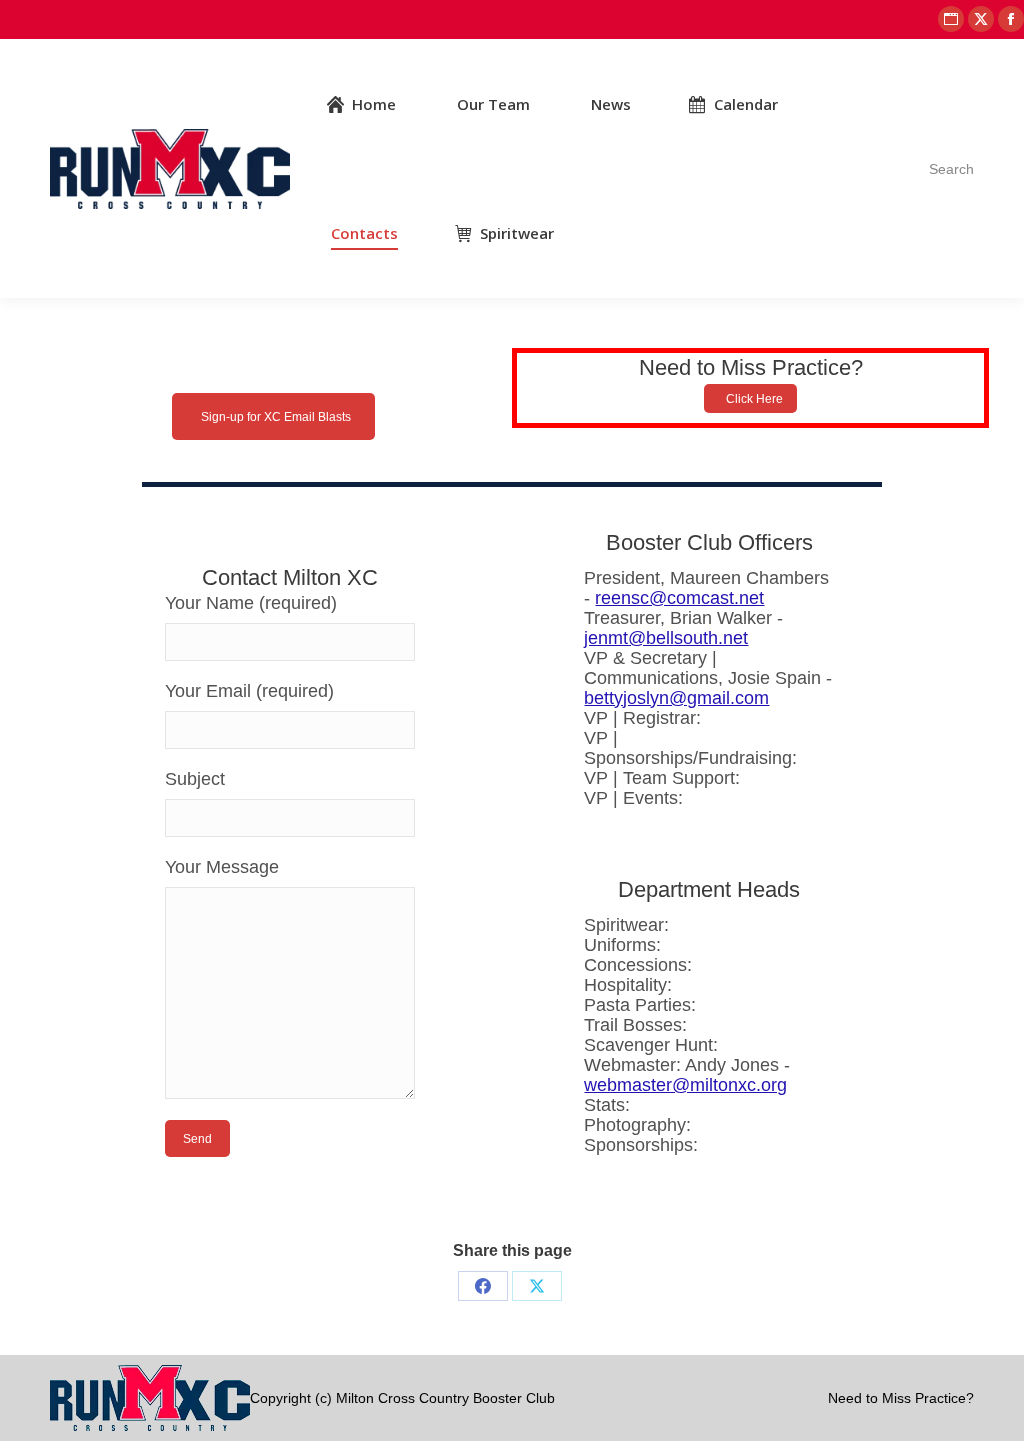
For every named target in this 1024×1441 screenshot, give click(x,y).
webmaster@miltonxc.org (685, 1085)
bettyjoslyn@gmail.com (676, 698)
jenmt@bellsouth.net (666, 638)
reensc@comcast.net (679, 598)
